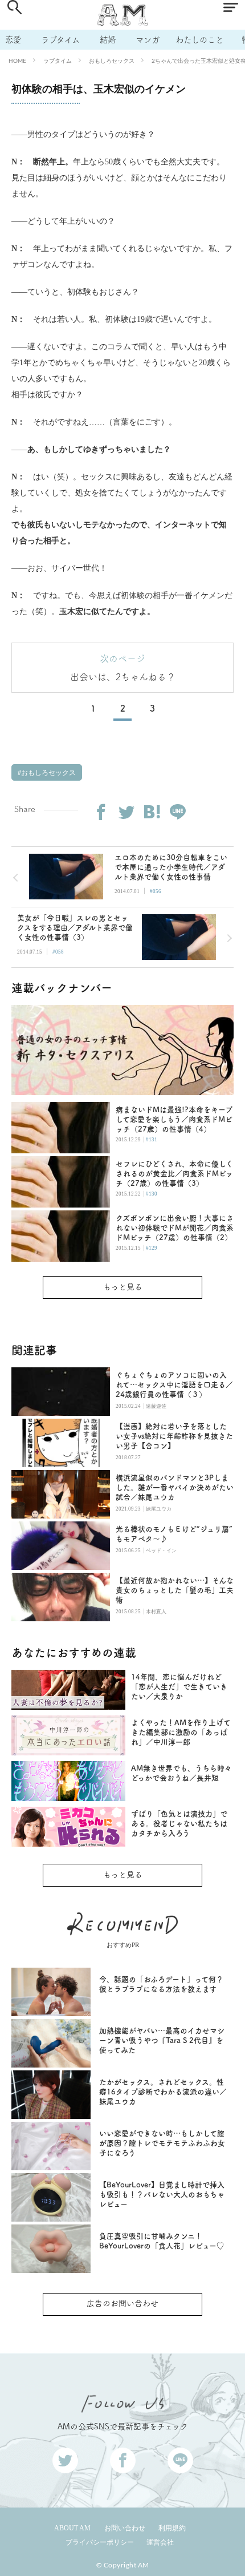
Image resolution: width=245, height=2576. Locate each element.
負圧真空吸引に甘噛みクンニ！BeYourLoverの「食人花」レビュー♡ (162, 2241)
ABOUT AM (72, 2528)
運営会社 (160, 2542)
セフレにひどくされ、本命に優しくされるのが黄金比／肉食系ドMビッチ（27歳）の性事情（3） (174, 1174)
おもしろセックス (112, 60)
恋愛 (13, 40)
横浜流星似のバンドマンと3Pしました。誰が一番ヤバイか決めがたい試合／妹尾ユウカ (175, 1487)
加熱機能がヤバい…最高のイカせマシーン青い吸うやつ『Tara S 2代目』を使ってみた (162, 2040)
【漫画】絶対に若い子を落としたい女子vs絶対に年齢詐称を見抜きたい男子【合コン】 (174, 1436)
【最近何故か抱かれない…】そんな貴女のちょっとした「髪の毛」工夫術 (175, 1590)
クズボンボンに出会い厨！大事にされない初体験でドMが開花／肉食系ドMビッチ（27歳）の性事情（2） (175, 1228)
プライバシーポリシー (100, 2542)
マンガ (148, 40)
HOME (17, 60)
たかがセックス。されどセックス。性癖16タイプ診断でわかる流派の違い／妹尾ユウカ (163, 2092)
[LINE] (178, 812)
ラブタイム (60, 40)
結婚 (108, 40)
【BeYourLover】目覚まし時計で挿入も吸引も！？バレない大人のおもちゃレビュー (162, 2195)
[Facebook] (101, 812)
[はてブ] (152, 812)
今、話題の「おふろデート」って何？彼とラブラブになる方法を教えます (161, 1984)
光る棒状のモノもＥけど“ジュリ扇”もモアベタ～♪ (174, 1534)
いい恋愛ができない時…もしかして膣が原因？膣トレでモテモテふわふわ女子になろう (162, 2143)
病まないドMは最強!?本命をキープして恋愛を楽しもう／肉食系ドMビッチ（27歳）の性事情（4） (174, 1119)
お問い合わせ (125, 2528)
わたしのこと (199, 40)
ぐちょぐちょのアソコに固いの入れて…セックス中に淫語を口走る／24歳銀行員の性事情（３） (174, 1385)
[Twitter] (126, 812)
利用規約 (172, 2528)
